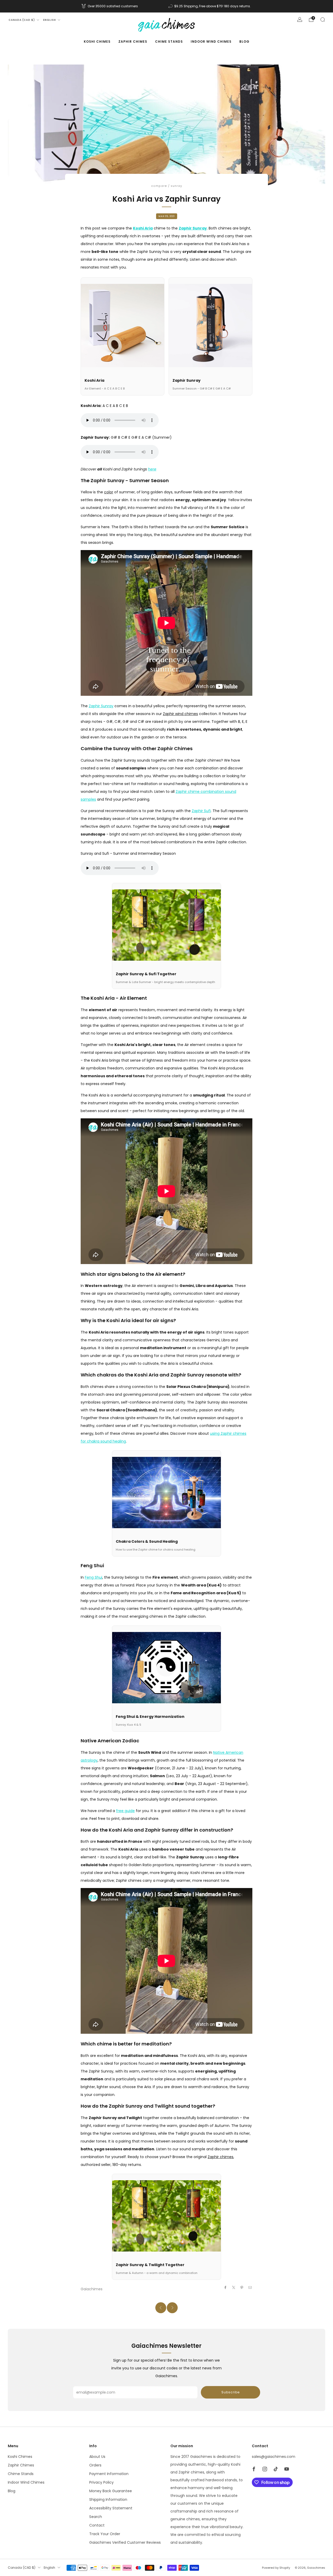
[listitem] (110, 6)
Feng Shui (94, 1577)
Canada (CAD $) (22, 20)
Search (96, 2517)
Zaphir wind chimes (180, 714)
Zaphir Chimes (133, 42)
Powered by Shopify (276, 2568)
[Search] (323, 20)
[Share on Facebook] (226, 2287)
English (50, 20)
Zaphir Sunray (193, 228)
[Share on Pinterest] (242, 2287)
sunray (176, 186)
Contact (97, 2525)
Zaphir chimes (220, 2157)
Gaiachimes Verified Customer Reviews (125, 2542)
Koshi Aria (143, 228)
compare (159, 186)
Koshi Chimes (97, 42)
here (152, 469)
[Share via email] (250, 2287)
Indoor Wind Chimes (211, 42)
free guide (125, 1811)
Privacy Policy (101, 2482)
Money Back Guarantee (111, 2491)
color (109, 492)
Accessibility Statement (111, 2508)
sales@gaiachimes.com (274, 2457)
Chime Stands (169, 42)
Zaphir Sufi (201, 811)
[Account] (300, 20)
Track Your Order (105, 2534)
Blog (244, 42)
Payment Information (109, 2474)
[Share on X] (234, 2287)
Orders (95, 2465)
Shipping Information (108, 2500)
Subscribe (230, 2392)
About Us (97, 2457)
